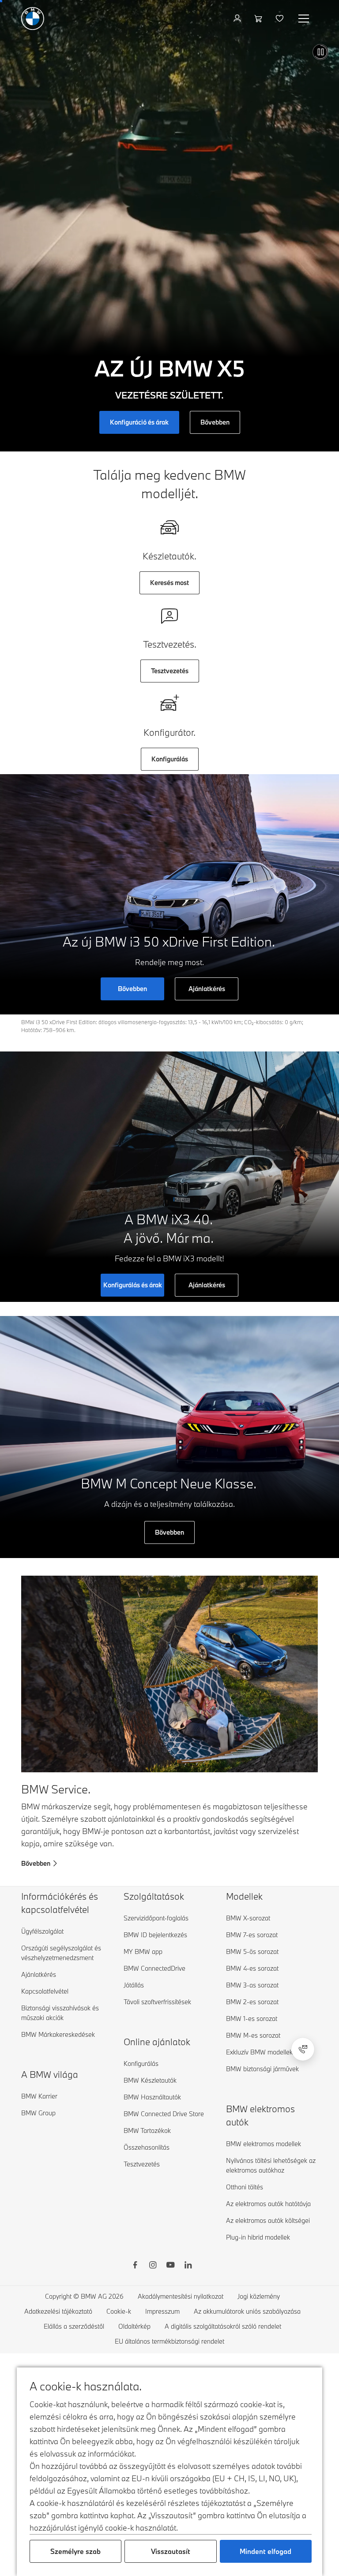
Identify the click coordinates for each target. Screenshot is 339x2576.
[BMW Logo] (33, 19)
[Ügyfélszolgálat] (303, 2049)
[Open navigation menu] (305, 19)
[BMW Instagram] (153, 2266)
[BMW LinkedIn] (188, 2266)
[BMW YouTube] (170, 2266)
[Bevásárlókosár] (259, 19)
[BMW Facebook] (135, 2266)
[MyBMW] (238, 19)
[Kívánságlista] (281, 19)
